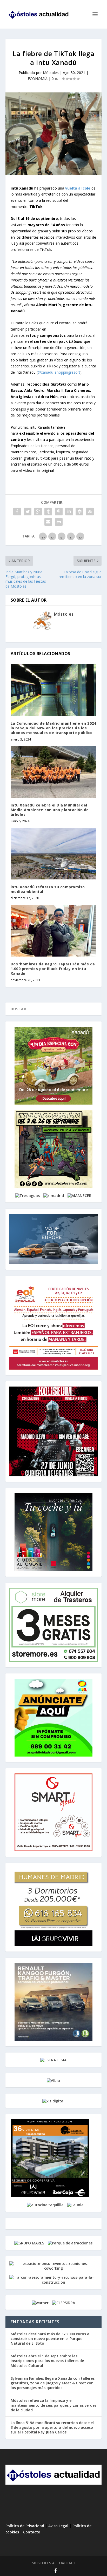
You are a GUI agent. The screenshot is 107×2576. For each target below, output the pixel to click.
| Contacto (30, 2532)
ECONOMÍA (38, 79)
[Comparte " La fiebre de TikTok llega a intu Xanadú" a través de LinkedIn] (69, 512)
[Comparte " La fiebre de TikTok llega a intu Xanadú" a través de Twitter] (28, 512)
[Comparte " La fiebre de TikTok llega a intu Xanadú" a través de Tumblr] (48, 512)
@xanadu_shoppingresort (59, 372)
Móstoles (51, 73)
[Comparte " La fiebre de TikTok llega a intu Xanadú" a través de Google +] (38, 512)
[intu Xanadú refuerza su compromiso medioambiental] (54, 854)
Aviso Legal (58, 2526)
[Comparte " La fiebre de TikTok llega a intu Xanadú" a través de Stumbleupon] (90, 512)
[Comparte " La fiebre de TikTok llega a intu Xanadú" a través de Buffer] (79, 512)
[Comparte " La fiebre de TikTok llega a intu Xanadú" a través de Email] (48, 522)
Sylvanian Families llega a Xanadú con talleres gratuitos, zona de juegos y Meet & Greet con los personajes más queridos (53, 2383)
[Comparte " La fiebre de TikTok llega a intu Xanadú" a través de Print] (59, 522)
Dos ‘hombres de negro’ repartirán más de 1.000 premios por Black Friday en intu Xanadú (53, 969)
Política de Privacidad (25, 2526)
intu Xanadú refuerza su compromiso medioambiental (48, 889)
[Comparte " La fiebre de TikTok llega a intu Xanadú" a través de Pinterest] (59, 512)
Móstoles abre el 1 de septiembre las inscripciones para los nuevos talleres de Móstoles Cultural (47, 2361)
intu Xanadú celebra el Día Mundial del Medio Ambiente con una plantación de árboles (50, 810)
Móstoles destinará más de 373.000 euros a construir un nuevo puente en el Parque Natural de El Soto (50, 2339)
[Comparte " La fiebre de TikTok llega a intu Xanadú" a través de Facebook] (17, 512)
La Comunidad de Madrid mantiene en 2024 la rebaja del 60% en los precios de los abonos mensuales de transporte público (53, 728)
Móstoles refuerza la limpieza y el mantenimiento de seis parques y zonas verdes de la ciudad (53, 2405)
